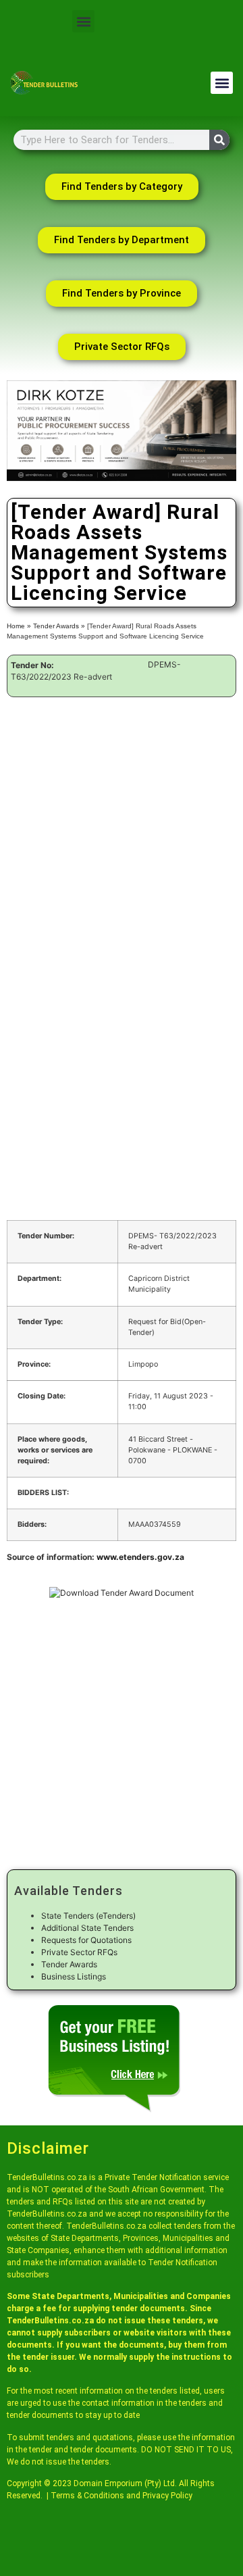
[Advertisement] (122, 824)
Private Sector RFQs (79, 1952)
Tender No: (32, 665)
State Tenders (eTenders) (88, 1916)
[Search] (219, 140)
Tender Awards (56, 626)
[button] (83, 21)
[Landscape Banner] (122, 478)
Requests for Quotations (86, 1940)
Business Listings (74, 1976)
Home (16, 626)
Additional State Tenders (87, 1928)
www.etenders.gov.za (140, 1557)
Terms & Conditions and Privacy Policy (122, 2496)
